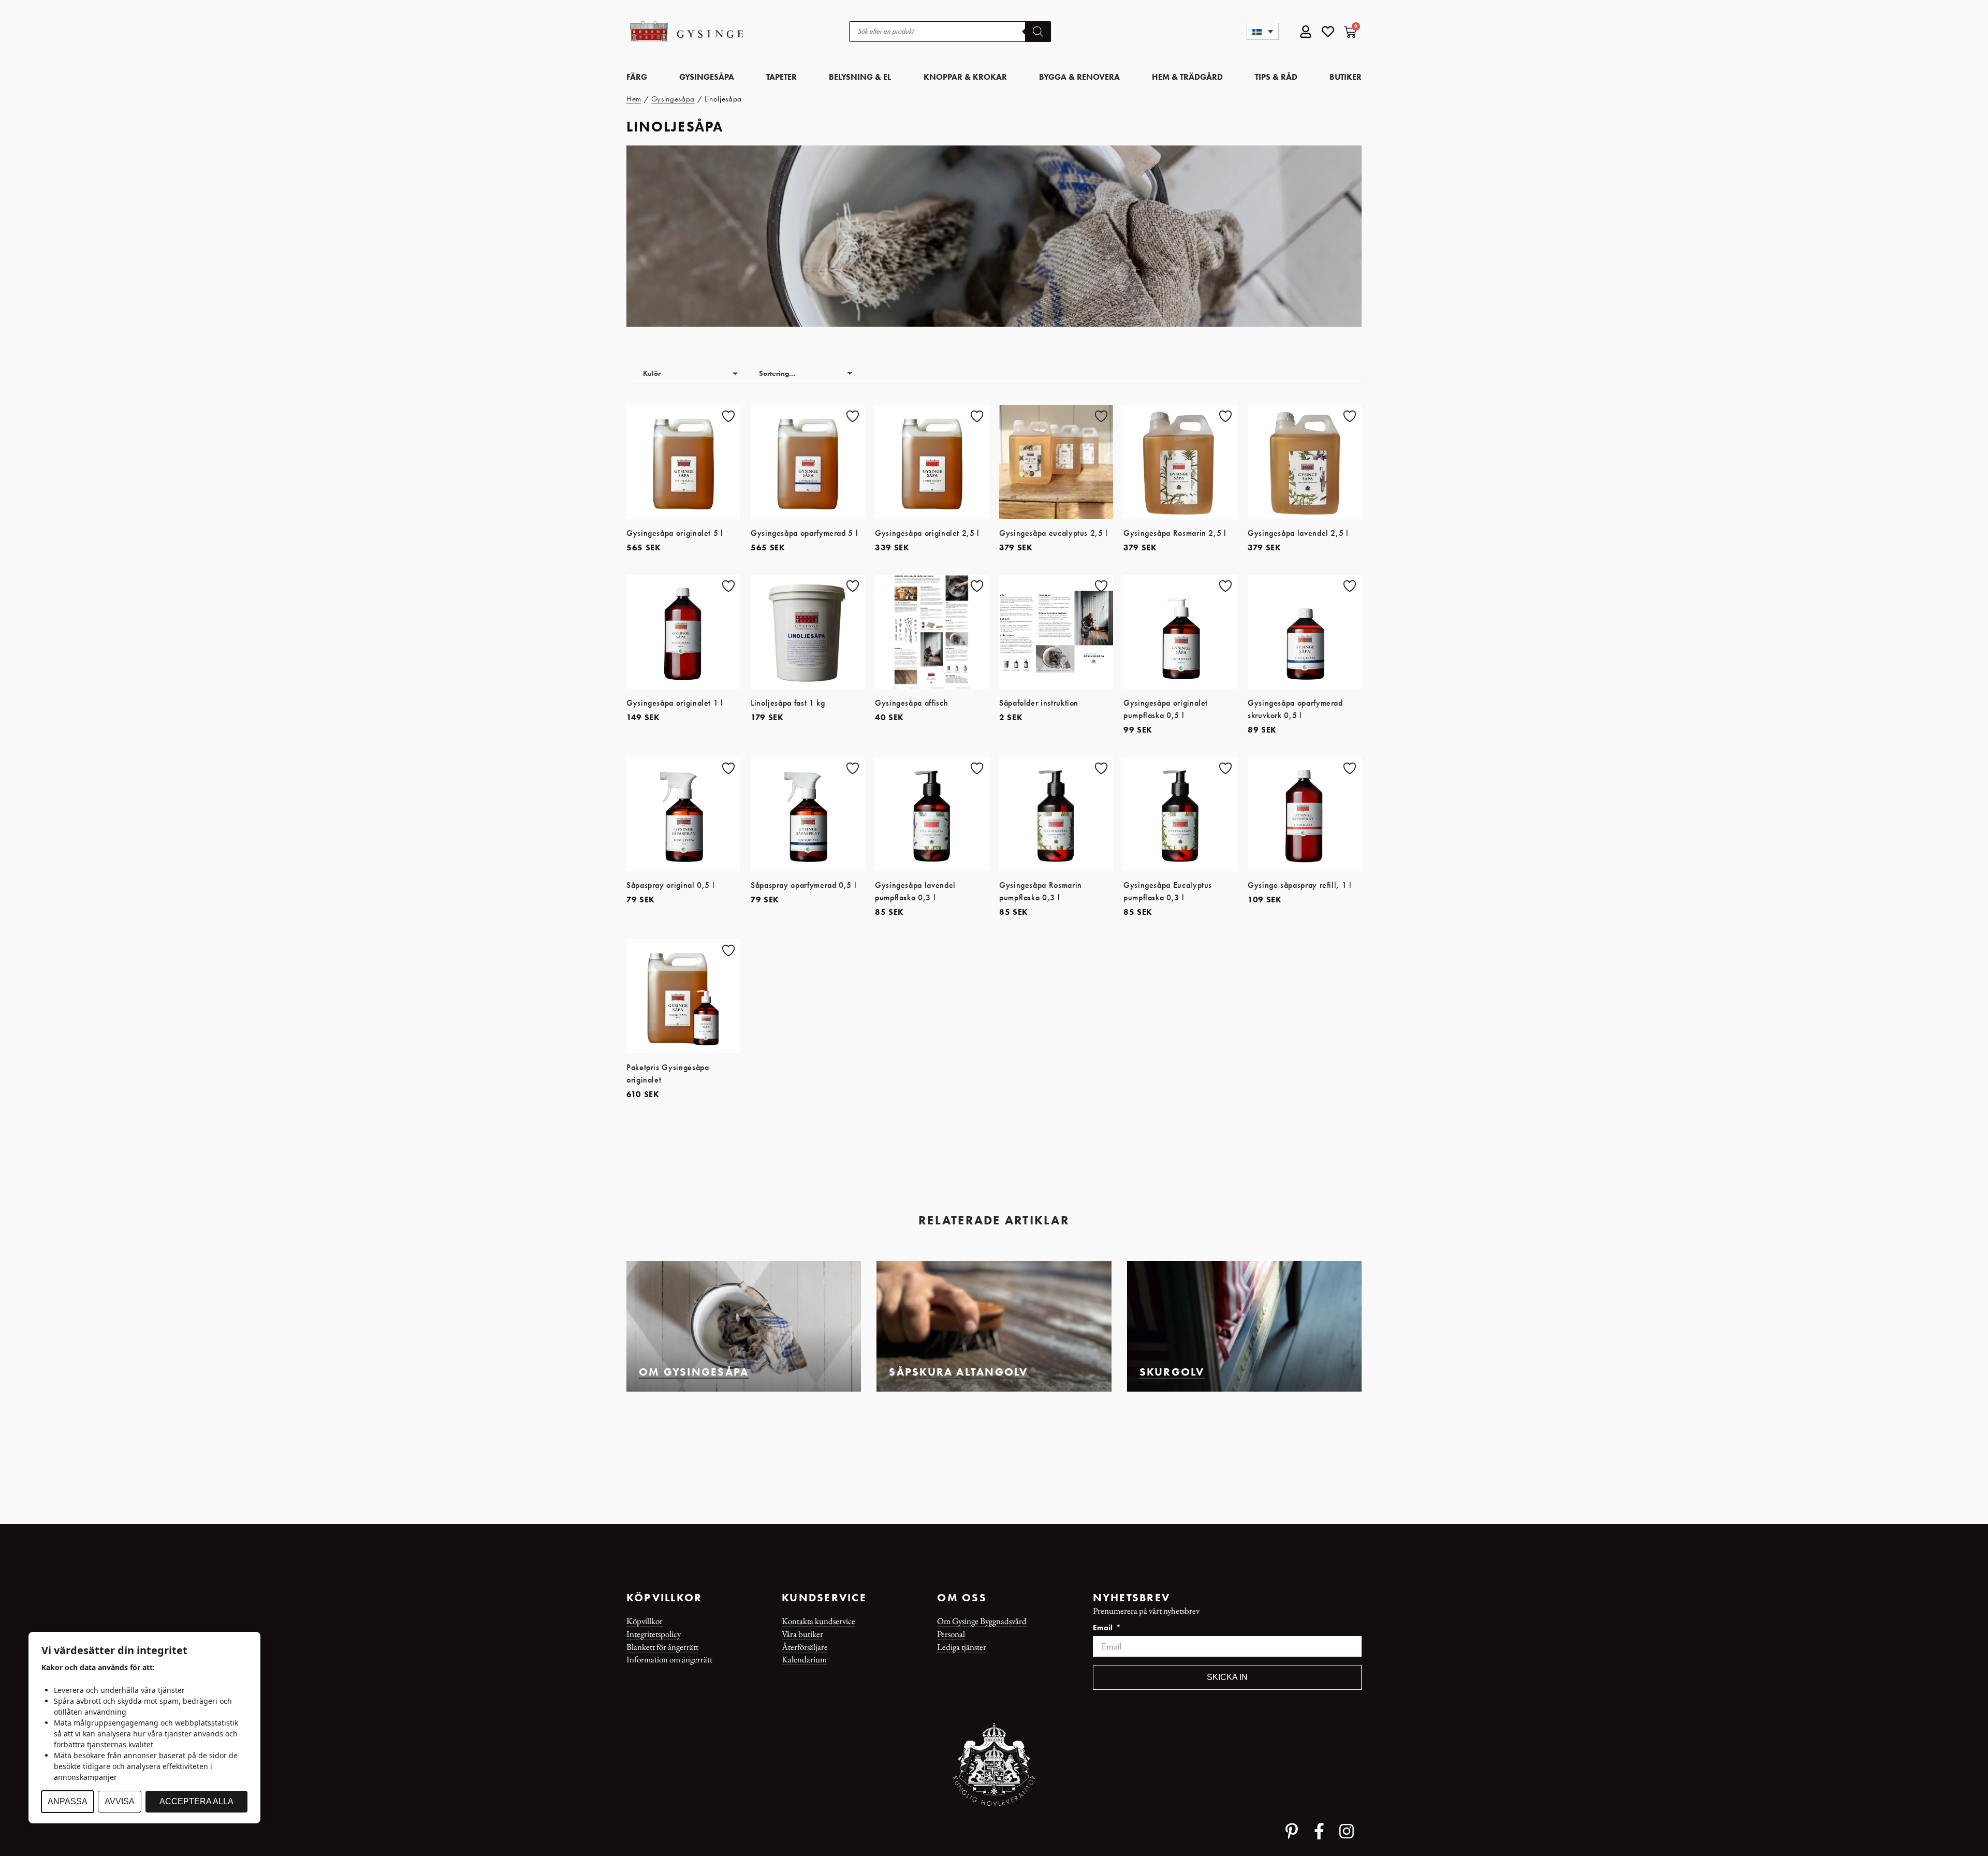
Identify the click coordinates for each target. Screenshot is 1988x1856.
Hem (634, 99)
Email (1104, 1628)
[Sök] (1038, 32)
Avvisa (120, 1801)
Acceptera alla (196, 1801)
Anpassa (68, 1801)
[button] (1263, 31)
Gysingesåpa (673, 99)
